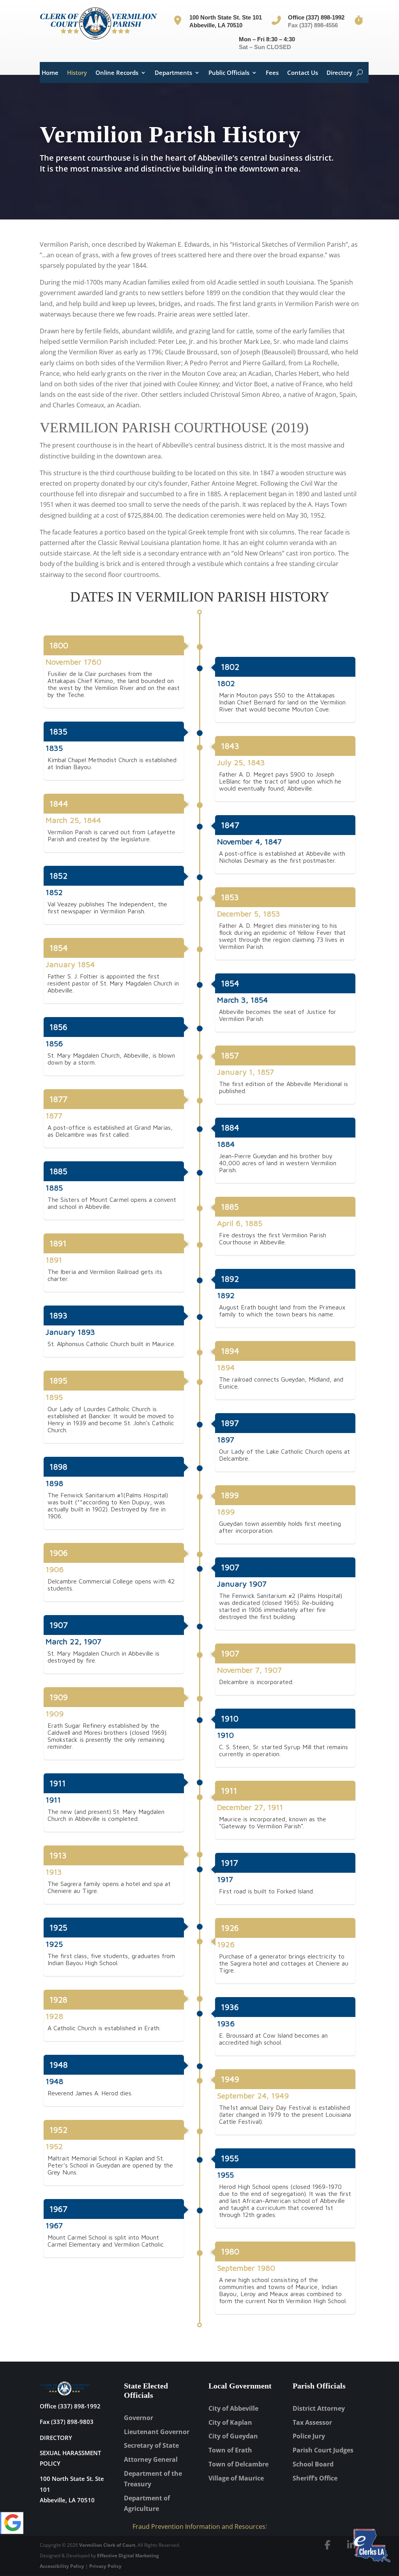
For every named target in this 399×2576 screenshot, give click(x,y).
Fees (272, 73)
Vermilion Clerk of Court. (108, 2545)
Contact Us (303, 73)
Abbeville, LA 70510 (67, 2500)
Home (50, 73)
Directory (339, 73)
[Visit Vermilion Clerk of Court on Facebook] (328, 2545)
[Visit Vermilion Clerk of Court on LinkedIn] (351, 2545)
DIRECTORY (56, 2438)
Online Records (117, 73)
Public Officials (229, 73)
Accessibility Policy (62, 2566)
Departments (173, 73)
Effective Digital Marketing (128, 2556)
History (77, 73)
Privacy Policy (105, 2566)
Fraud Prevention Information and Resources (199, 2526)
